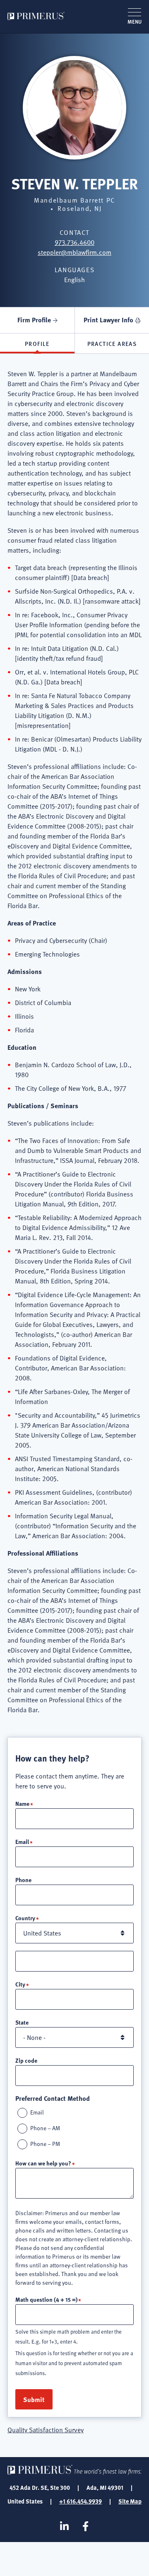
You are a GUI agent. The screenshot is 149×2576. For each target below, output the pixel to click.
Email (22, 1841)
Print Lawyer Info (108, 320)
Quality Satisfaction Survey (46, 2430)
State (22, 2022)
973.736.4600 (74, 242)
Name (22, 1803)
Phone (23, 1880)
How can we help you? (43, 2163)
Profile (37, 343)
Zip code (26, 2060)
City (20, 1984)
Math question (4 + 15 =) (46, 2299)
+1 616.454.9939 (81, 2501)
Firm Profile (34, 320)
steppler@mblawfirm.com (74, 252)
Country (25, 1918)
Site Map (130, 2501)
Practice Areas (112, 343)
